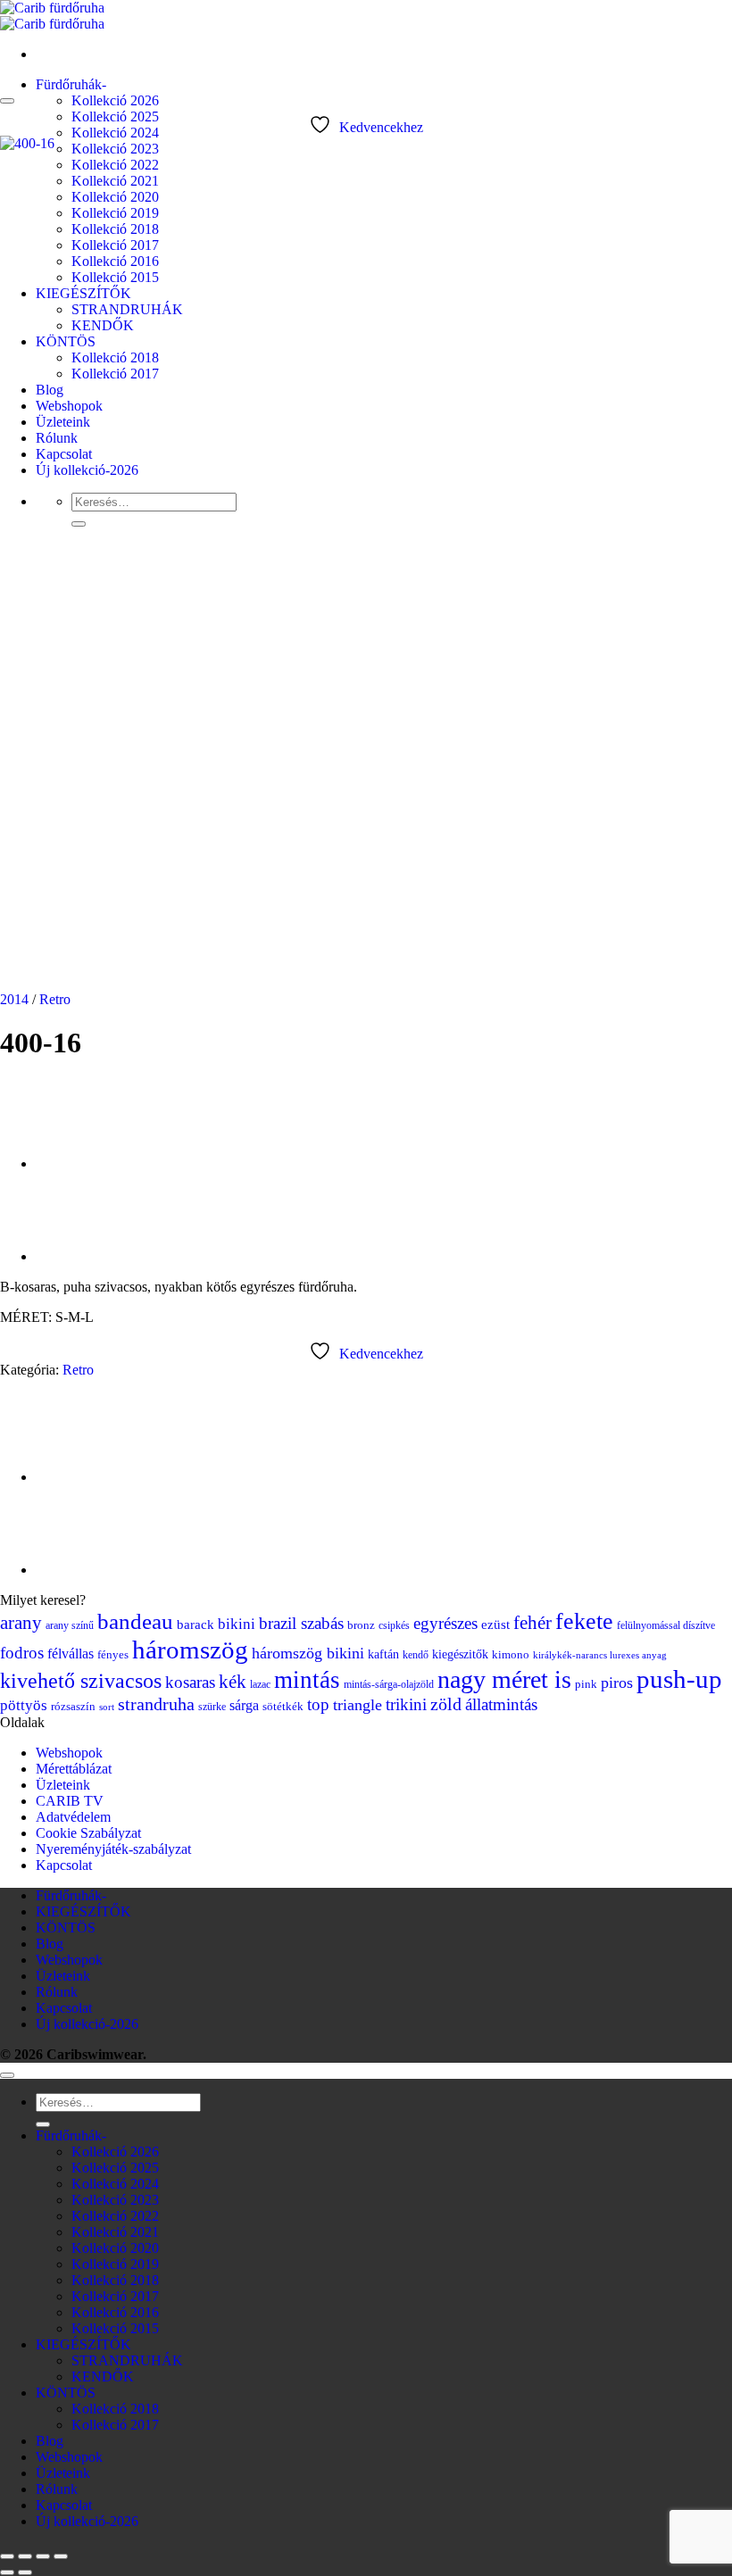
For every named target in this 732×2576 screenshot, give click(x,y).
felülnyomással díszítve (666, 1625)
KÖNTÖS (66, 1928)
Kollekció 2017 (115, 2296)
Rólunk (57, 1992)
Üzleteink (63, 1785)
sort (107, 1707)
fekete (584, 1621)
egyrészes (445, 1623)
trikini (406, 1704)
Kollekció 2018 (115, 2280)
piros (617, 1683)
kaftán (383, 1654)
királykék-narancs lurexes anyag (600, 1655)
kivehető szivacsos (81, 1681)
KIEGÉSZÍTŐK (83, 1911)
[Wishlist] (7, 101)
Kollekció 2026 (115, 100)
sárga (244, 1705)
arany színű (70, 1625)
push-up (679, 1679)
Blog (50, 1944)
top (318, 1704)
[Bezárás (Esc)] (61, 2556)
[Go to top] (7, 2075)
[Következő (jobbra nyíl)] (25, 2572)
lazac (260, 1684)
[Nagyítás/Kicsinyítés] (7, 2556)
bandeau (135, 1621)
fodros (22, 1653)
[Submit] (43, 2124)
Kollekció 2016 (115, 2312)
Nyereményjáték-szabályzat (113, 1849)
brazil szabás (301, 1623)
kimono (511, 1655)
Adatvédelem (73, 1817)
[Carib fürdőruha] (52, 16)
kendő (416, 1655)
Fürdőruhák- (71, 84)
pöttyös (24, 1705)
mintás (307, 1680)
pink (586, 1684)
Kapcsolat (64, 1865)
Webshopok (69, 1753)
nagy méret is (504, 1679)
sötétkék (283, 1707)
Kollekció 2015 (115, 2328)
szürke (212, 1707)
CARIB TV (70, 1801)
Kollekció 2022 (115, 2216)
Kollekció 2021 (115, 2232)
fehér (532, 1623)
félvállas (71, 1654)
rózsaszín (73, 1707)
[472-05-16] (80, 1163)
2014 (14, 999)
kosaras (190, 1682)
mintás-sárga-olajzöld (389, 1684)
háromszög (190, 1649)
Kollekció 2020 (115, 2248)
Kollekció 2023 (115, 149)
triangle (358, 1705)
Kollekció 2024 (115, 133)
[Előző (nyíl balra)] (7, 2572)
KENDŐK (103, 2377)
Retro (55, 999)
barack (195, 1625)
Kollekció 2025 (115, 116)
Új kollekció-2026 (87, 2024)
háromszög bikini (308, 1653)
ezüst (495, 1625)
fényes (113, 1655)
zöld (446, 1704)
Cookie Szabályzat (88, 1833)
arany (21, 1623)
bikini (237, 1624)
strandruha (156, 1704)
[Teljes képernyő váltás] (25, 2556)
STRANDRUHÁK (127, 2360)
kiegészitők (460, 1654)
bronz (361, 1625)
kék (233, 1682)
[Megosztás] (43, 2556)
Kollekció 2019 (115, 2264)
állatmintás (501, 1704)
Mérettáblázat (74, 1769)
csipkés (394, 1625)
